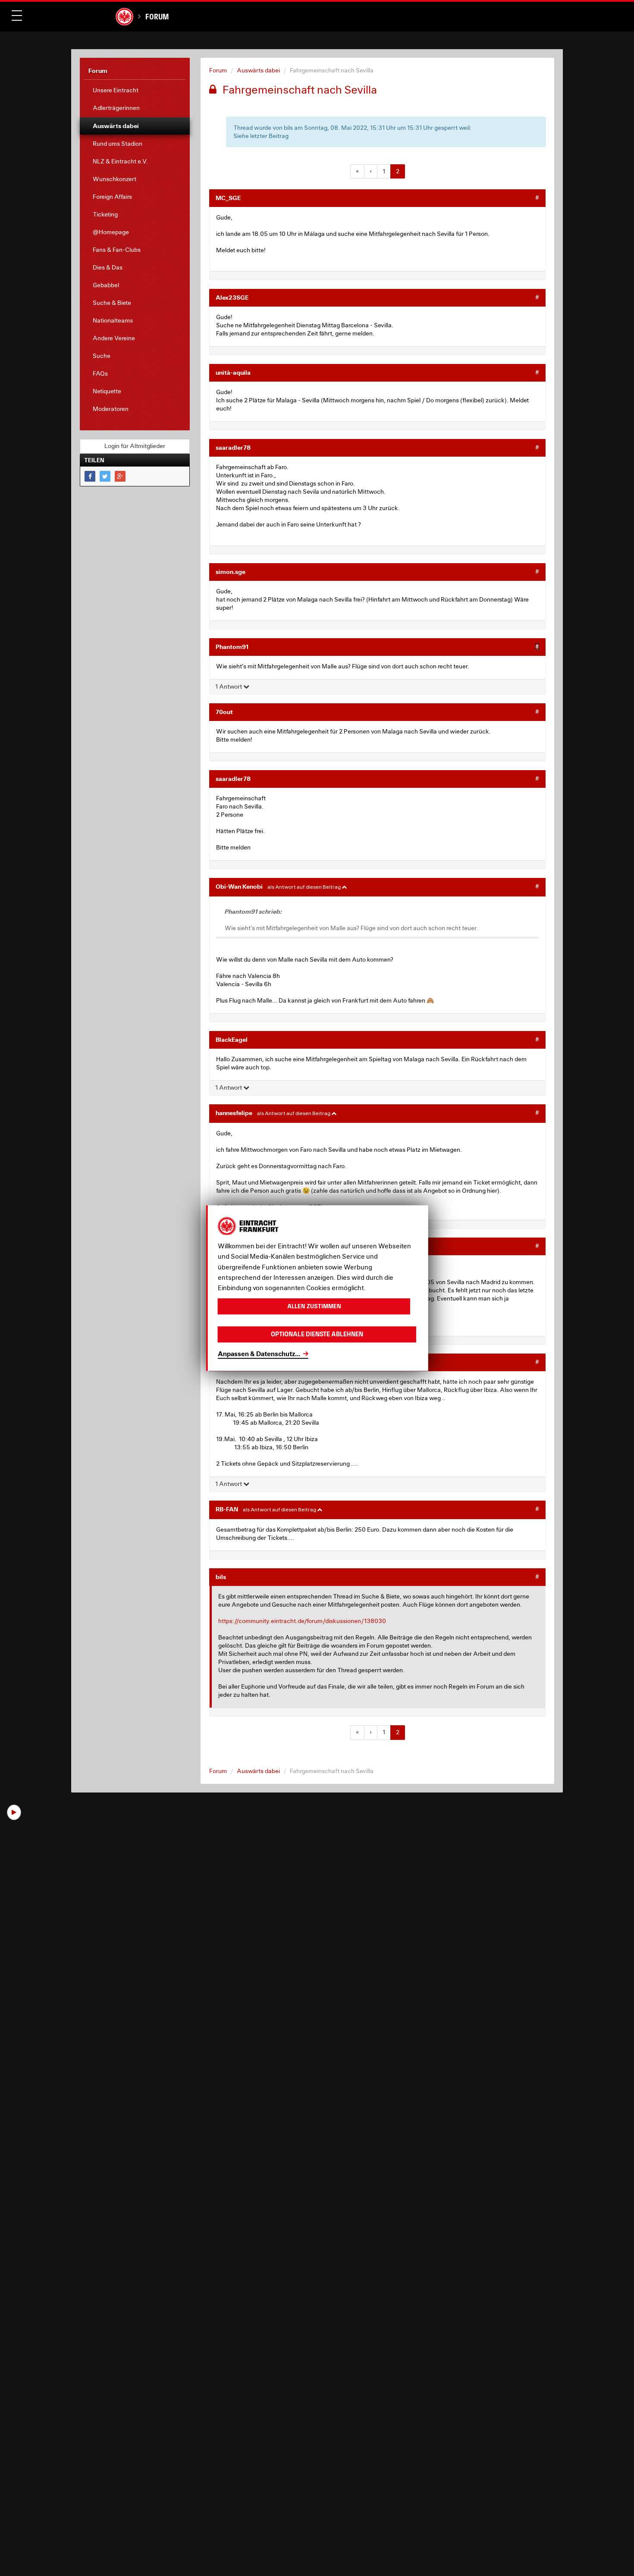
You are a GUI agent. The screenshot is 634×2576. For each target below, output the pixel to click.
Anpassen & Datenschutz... (259, 1354)
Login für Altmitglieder (135, 446)
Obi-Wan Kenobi (239, 886)
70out (224, 712)
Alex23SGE (232, 297)
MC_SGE (228, 198)
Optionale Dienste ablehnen (317, 1334)
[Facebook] (90, 476)
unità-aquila (233, 372)
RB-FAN (227, 1509)
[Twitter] (105, 476)
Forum (157, 17)
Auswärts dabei (258, 70)
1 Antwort (229, 686)
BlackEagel (232, 1039)
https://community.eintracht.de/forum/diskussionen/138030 (302, 1621)
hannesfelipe (234, 1113)
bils (221, 1577)
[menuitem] (135, 90)
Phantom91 (232, 647)
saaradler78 (233, 447)
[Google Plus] (120, 476)
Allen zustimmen (314, 1306)
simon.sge (231, 572)
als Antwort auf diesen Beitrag (304, 887)
